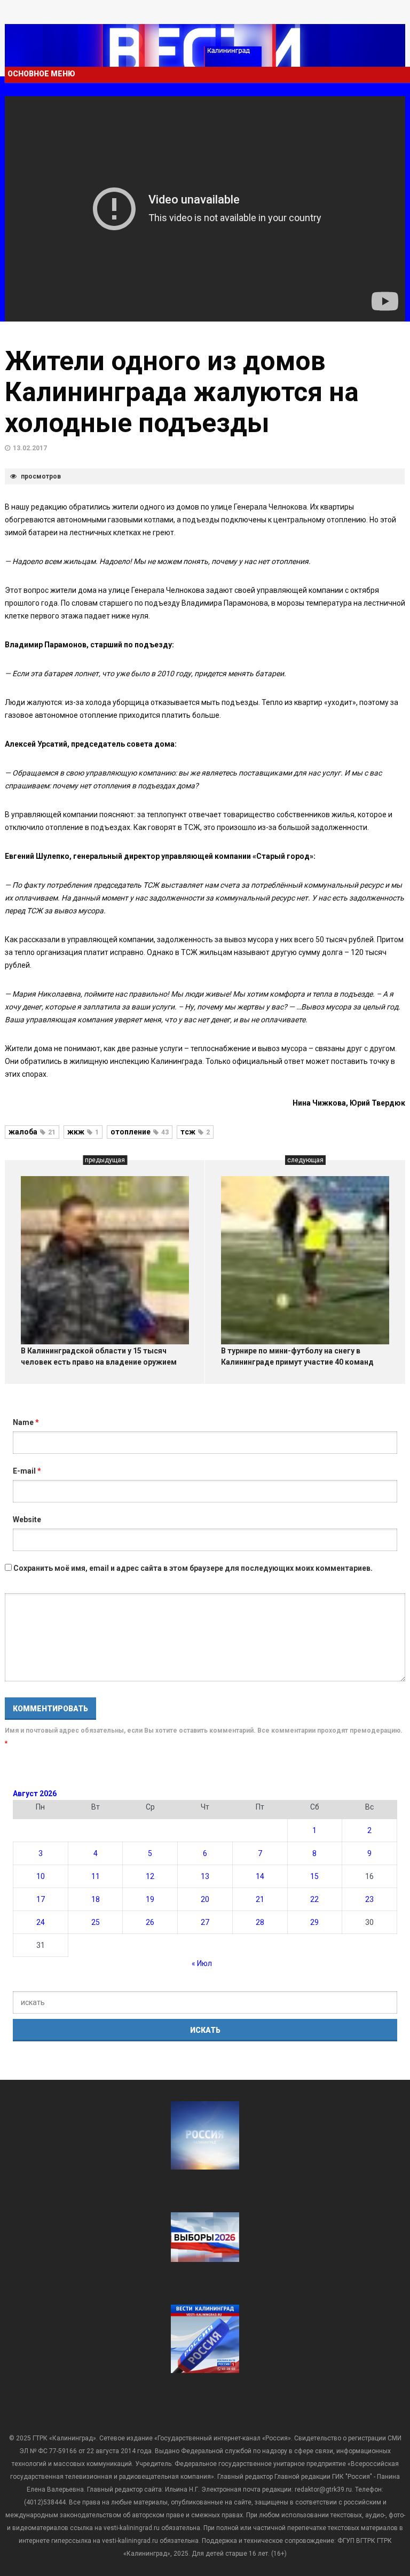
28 (260, 1922)
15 (314, 1876)
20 (205, 1899)
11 (96, 1876)
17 (41, 1899)
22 (314, 1899)
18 (96, 1899)
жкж (83, 1132)
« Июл (202, 1963)
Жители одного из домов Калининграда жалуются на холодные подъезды (182, 392)
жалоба (32, 1132)
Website (27, 1520)
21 (260, 1899)
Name (26, 1422)
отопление (140, 1132)
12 (150, 1876)
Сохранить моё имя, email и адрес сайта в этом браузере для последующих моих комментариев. (193, 1568)
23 (369, 1899)
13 (205, 1876)
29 (314, 1922)
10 (41, 1876)
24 (41, 1922)
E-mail (27, 1471)
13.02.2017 (30, 448)
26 (150, 1922)
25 (96, 1922)
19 (150, 1899)
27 (205, 1922)
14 (260, 1876)
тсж (195, 1132)
